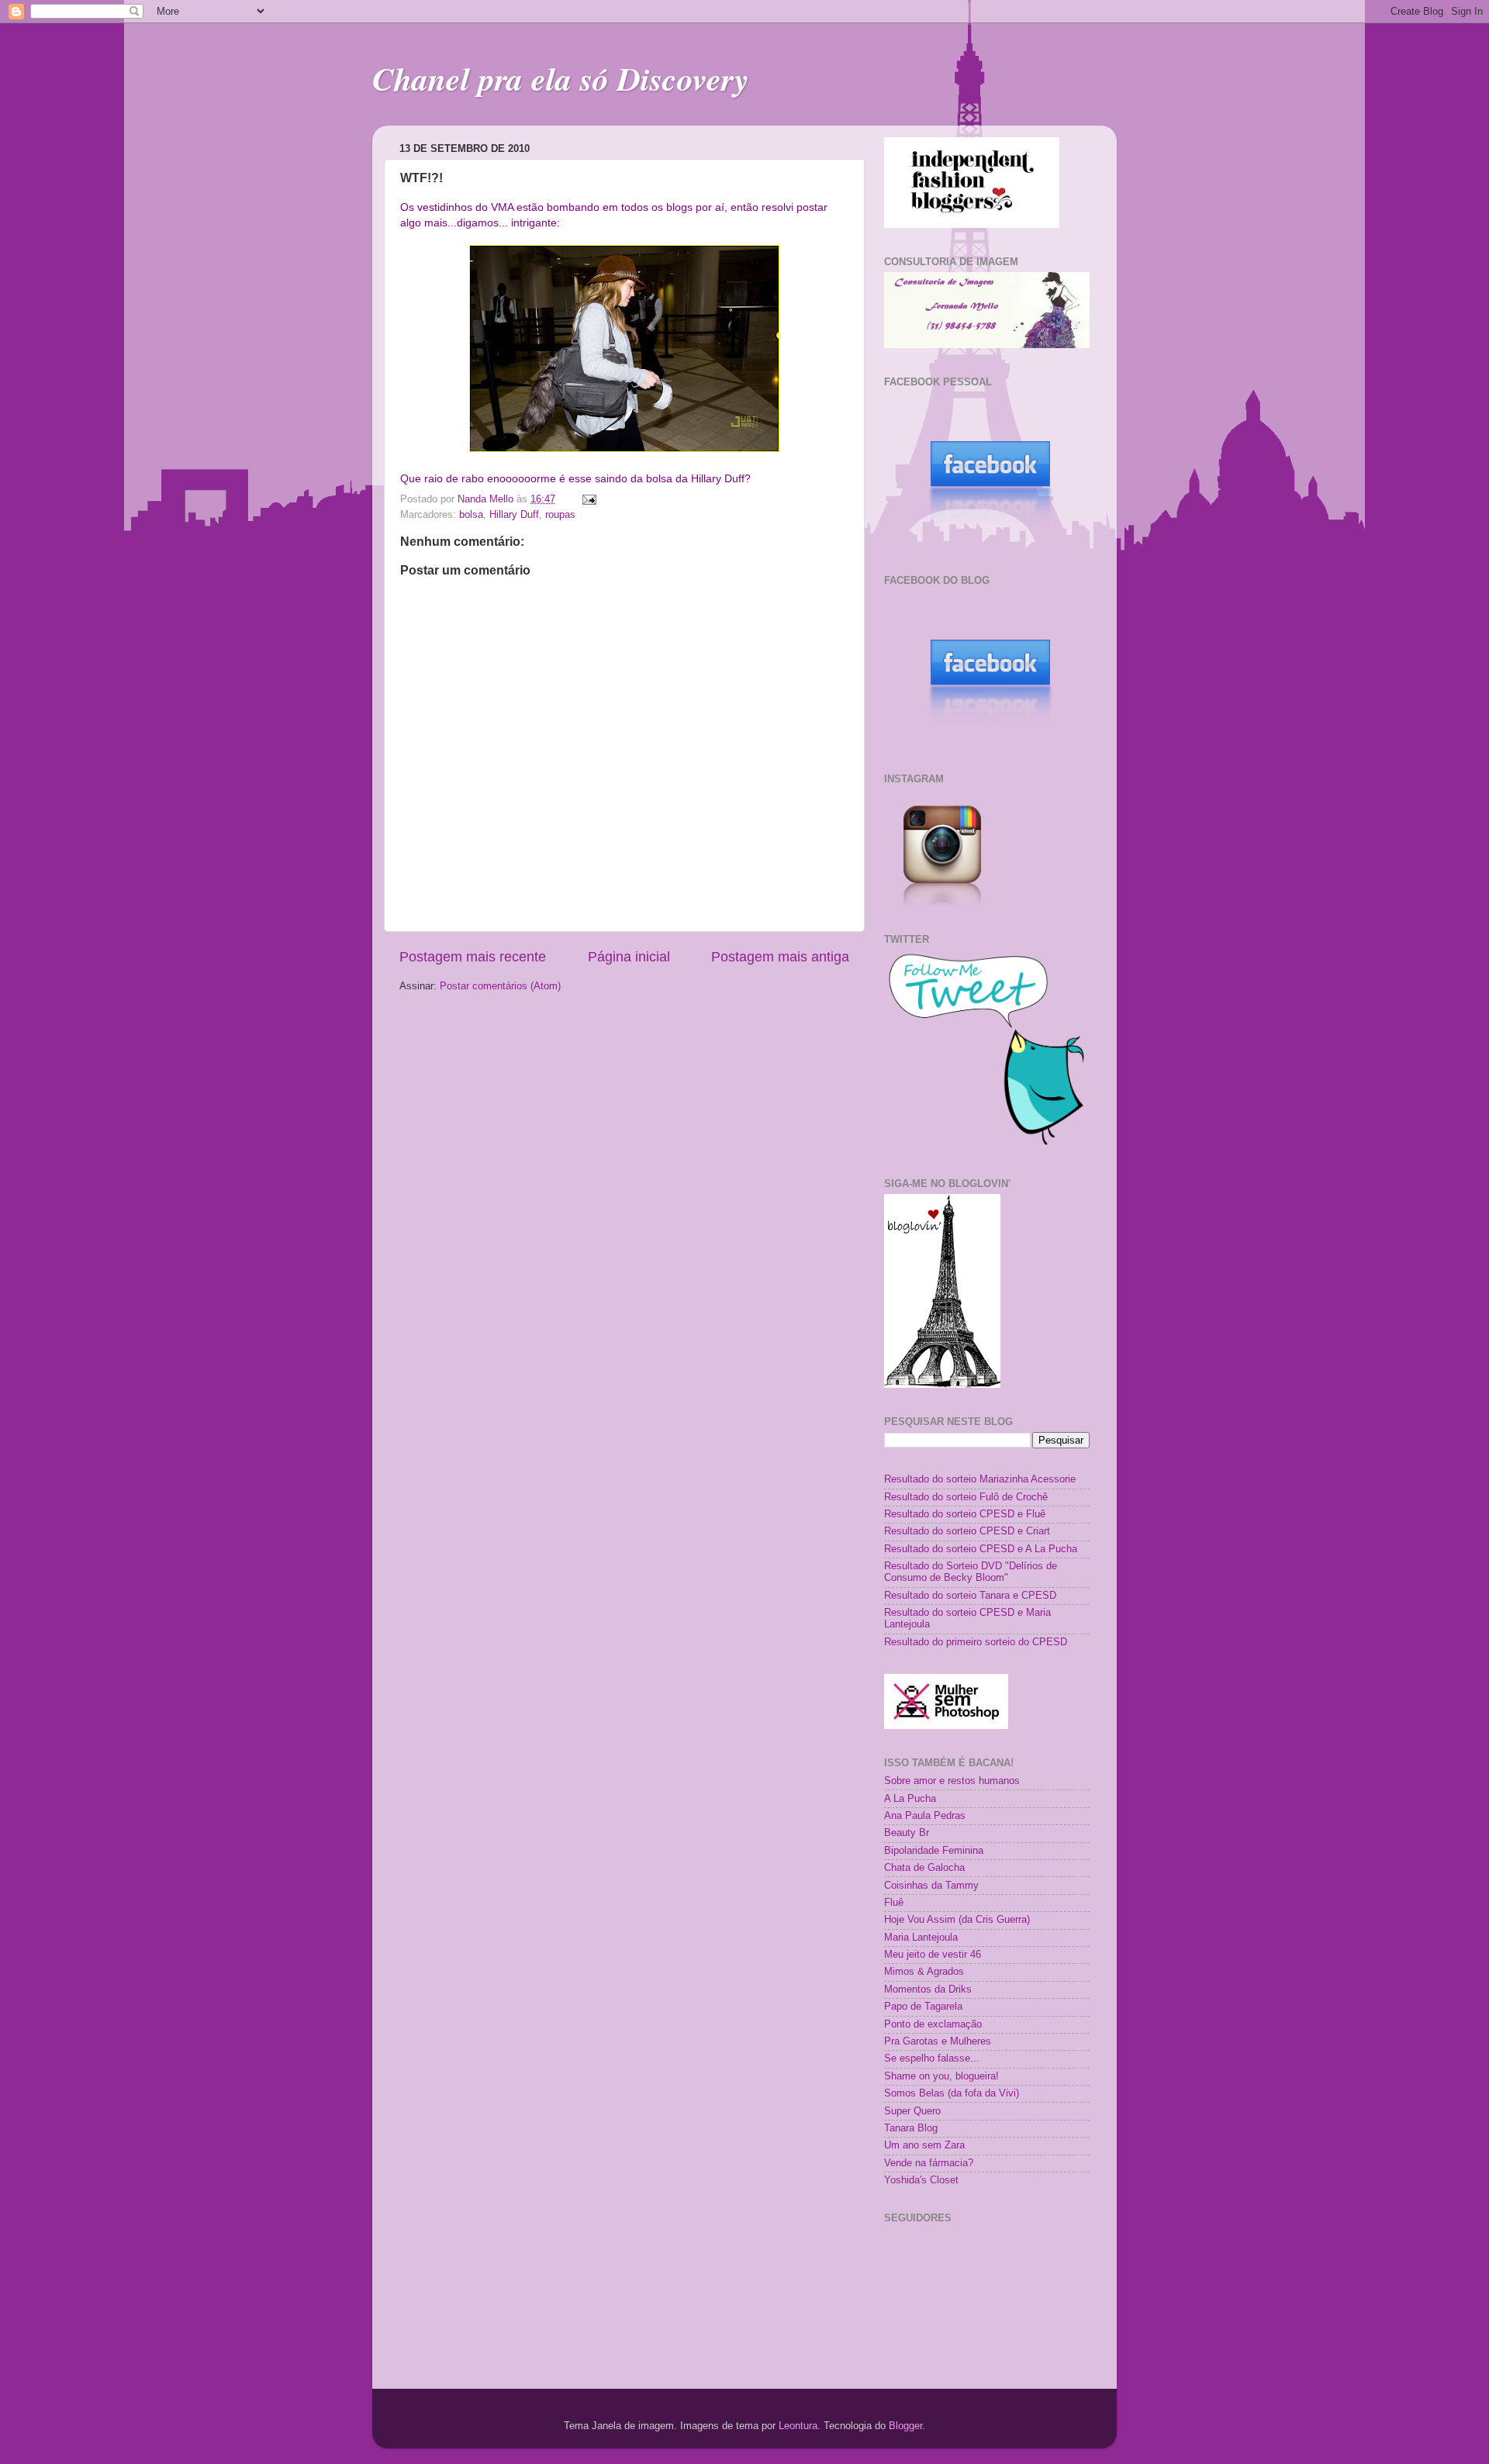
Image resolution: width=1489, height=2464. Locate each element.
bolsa (471, 515)
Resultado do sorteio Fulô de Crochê (966, 1497)
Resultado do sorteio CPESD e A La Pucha (981, 1549)
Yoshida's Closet (921, 2180)
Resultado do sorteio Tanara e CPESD (970, 1596)
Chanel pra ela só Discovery (561, 79)
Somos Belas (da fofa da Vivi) (952, 2093)
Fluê (894, 1903)
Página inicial (629, 957)
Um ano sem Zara (924, 2145)
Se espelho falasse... (932, 2059)
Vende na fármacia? (929, 2163)
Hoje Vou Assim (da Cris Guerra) (957, 1920)
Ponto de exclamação (933, 2024)
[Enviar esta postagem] (589, 499)
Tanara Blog (911, 2128)
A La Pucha (910, 1799)
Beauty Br (907, 1833)
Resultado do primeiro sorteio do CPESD (976, 1642)
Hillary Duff (514, 515)
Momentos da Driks (928, 1989)
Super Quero (912, 2111)
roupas (560, 515)
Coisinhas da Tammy (931, 1886)
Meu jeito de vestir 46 (933, 1955)
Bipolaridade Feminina (934, 1851)
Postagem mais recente (473, 957)
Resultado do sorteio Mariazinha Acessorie (980, 1479)
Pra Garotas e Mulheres (938, 2041)
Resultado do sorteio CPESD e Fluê (965, 1514)
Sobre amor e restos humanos (952, 1781)
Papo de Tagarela (923, 2007)
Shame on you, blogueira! (941, 2076)
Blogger (905, 2426)
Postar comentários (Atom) (500, 986)
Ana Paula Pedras (925, 1816)
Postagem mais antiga (780, 957)
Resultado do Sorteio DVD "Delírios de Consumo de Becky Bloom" (971, 1572)
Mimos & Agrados (924, 1972)
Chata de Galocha (924, 1868)
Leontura (798, 2426)
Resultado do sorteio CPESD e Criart (967, 1531)
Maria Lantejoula (921, 1938)
